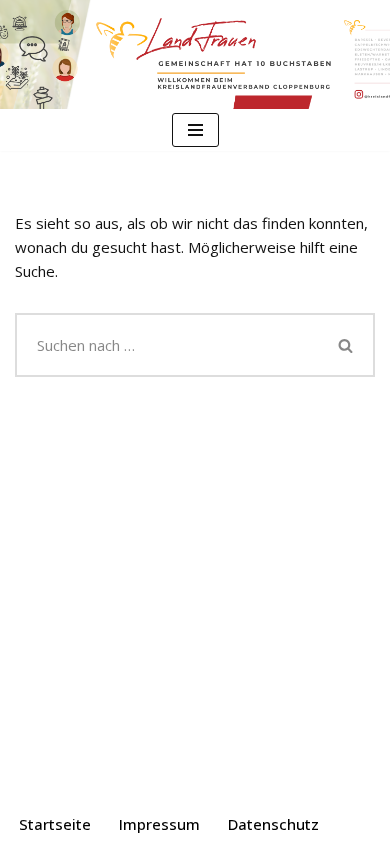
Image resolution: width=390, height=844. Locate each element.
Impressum (159, 824)
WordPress (278, 783)
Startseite (55, 824)
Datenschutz (273, 824)
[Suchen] (347, 345)
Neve (91, 783)
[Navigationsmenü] (195, 130)
